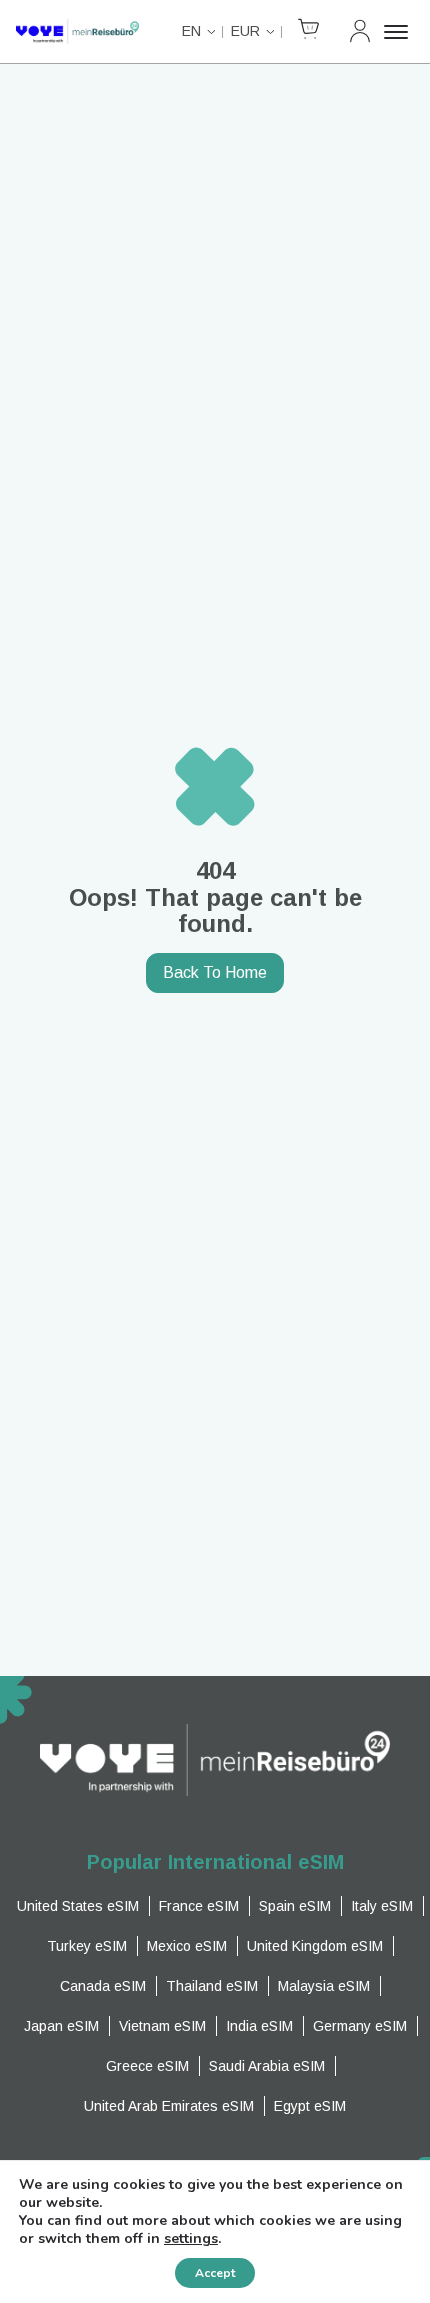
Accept (215, 2273)
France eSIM (199, 1906)
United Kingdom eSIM (315, 1946)
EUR (245, 31)
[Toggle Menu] (399, 32)
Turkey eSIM (87, 1946)
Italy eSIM (382, 1906)
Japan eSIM (61, 2026)
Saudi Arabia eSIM (267, 2066)
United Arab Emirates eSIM (169, 2106)
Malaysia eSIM (324, 1986)
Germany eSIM (360, 2026)
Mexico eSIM (187, 1946)
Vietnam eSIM (162, 2026)
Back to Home (215, 972)
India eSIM (259, 2026)
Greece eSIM (147, 2066)
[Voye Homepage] (77, 31)
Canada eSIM (103, 1986)
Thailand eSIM (212, 1986)
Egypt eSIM (310, 2106)
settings (191, 2239)
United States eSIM (78, 1906)
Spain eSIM (295, 1906)
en (191, 31)
